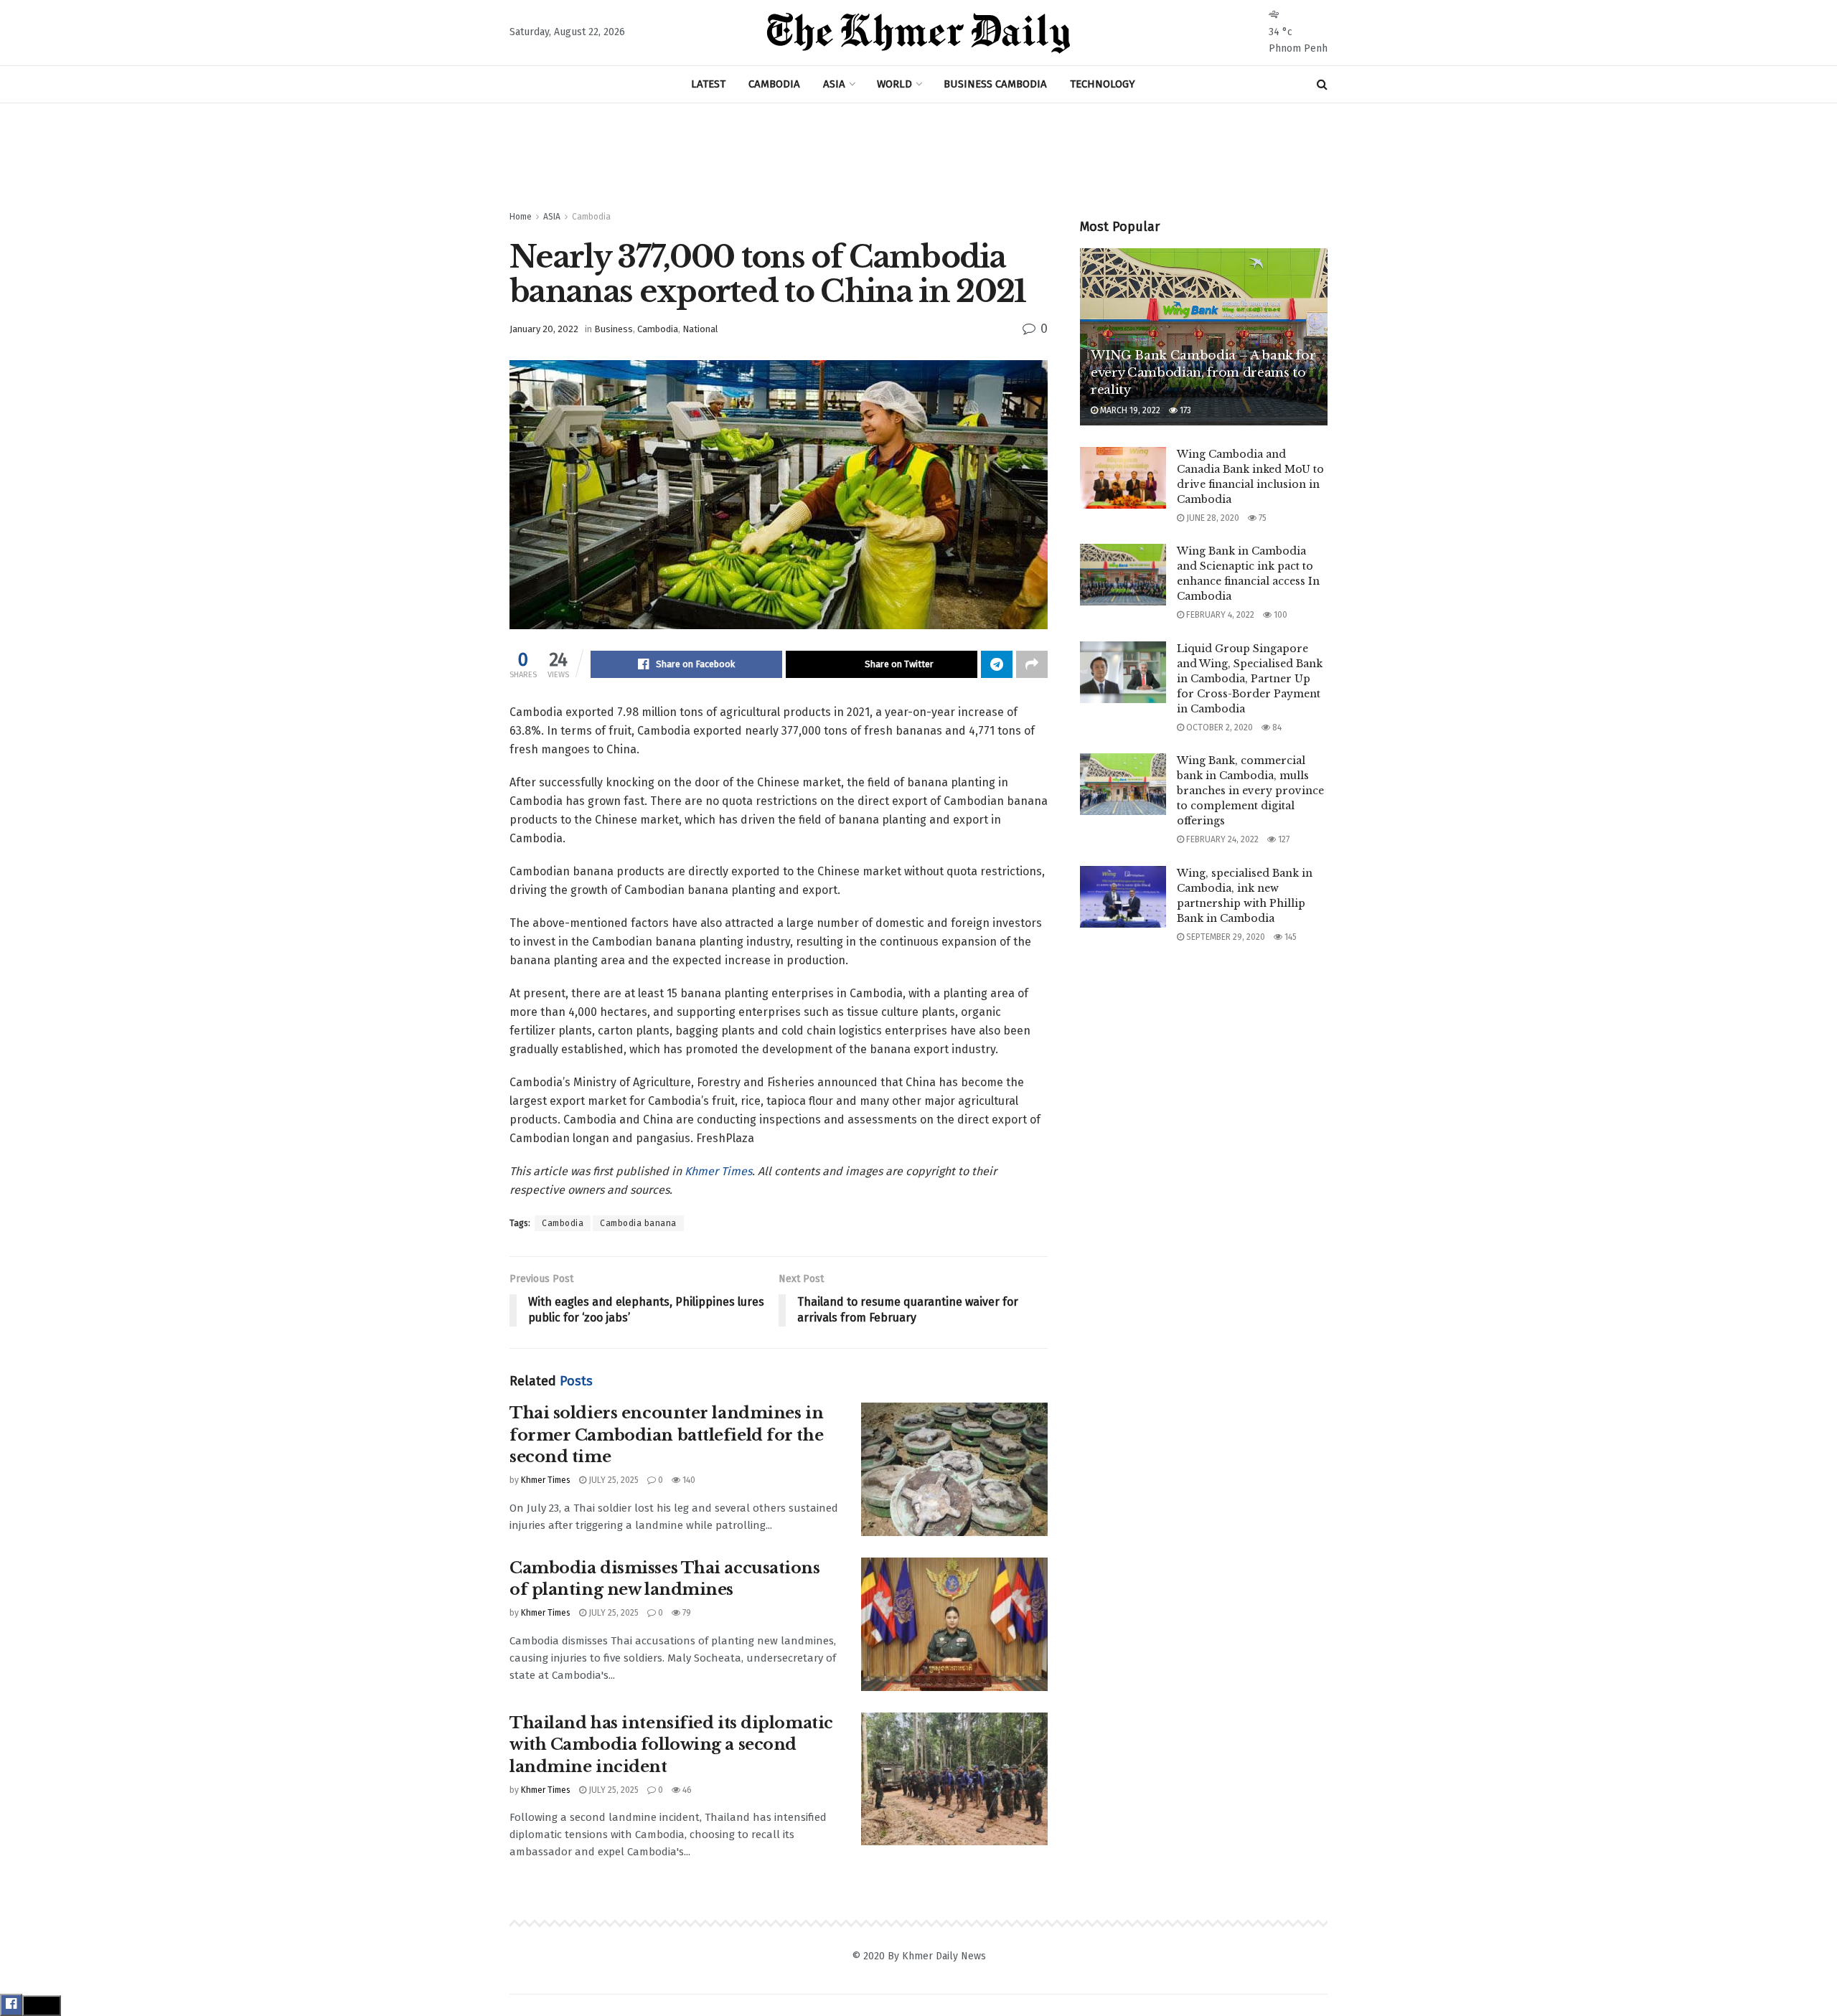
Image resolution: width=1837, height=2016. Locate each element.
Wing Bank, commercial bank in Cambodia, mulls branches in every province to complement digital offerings (1250, 791)
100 (1279, 615)
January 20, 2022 (544, 329)
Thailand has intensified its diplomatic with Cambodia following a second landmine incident (671, 1745)
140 (688, 1480)
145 (1289, 937)
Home (521, 217)
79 (686, 1613)
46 (686, 1790)
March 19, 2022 (1129, 410)
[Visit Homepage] (918, 33)
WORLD (894, 84)
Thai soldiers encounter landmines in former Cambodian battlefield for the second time (666, 1435)
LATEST (708, 84)
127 (1283, 839)
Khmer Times (718, 1171)
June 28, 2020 (1212, 518)
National (700, 329)
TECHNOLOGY (1103, 84)
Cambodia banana (638, 1223)
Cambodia (591, 217)
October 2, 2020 (1218, 727)
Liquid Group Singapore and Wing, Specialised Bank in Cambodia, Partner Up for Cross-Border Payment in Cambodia (1250, 679)
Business (614, 329)
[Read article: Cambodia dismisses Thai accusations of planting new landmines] (954, 1624)
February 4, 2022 (1219, 615)
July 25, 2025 (612, 1480)
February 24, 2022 (1221, 839)
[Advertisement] (918, 157)
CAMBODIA (774, 84)
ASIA (834, 84)
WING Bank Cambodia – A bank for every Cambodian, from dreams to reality (1203, 373)
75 (1262, 518)
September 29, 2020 (1225, 937)
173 (1184, 410)
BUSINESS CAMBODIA (995, 84)
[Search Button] (1322, 84)
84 (1276, 727)
